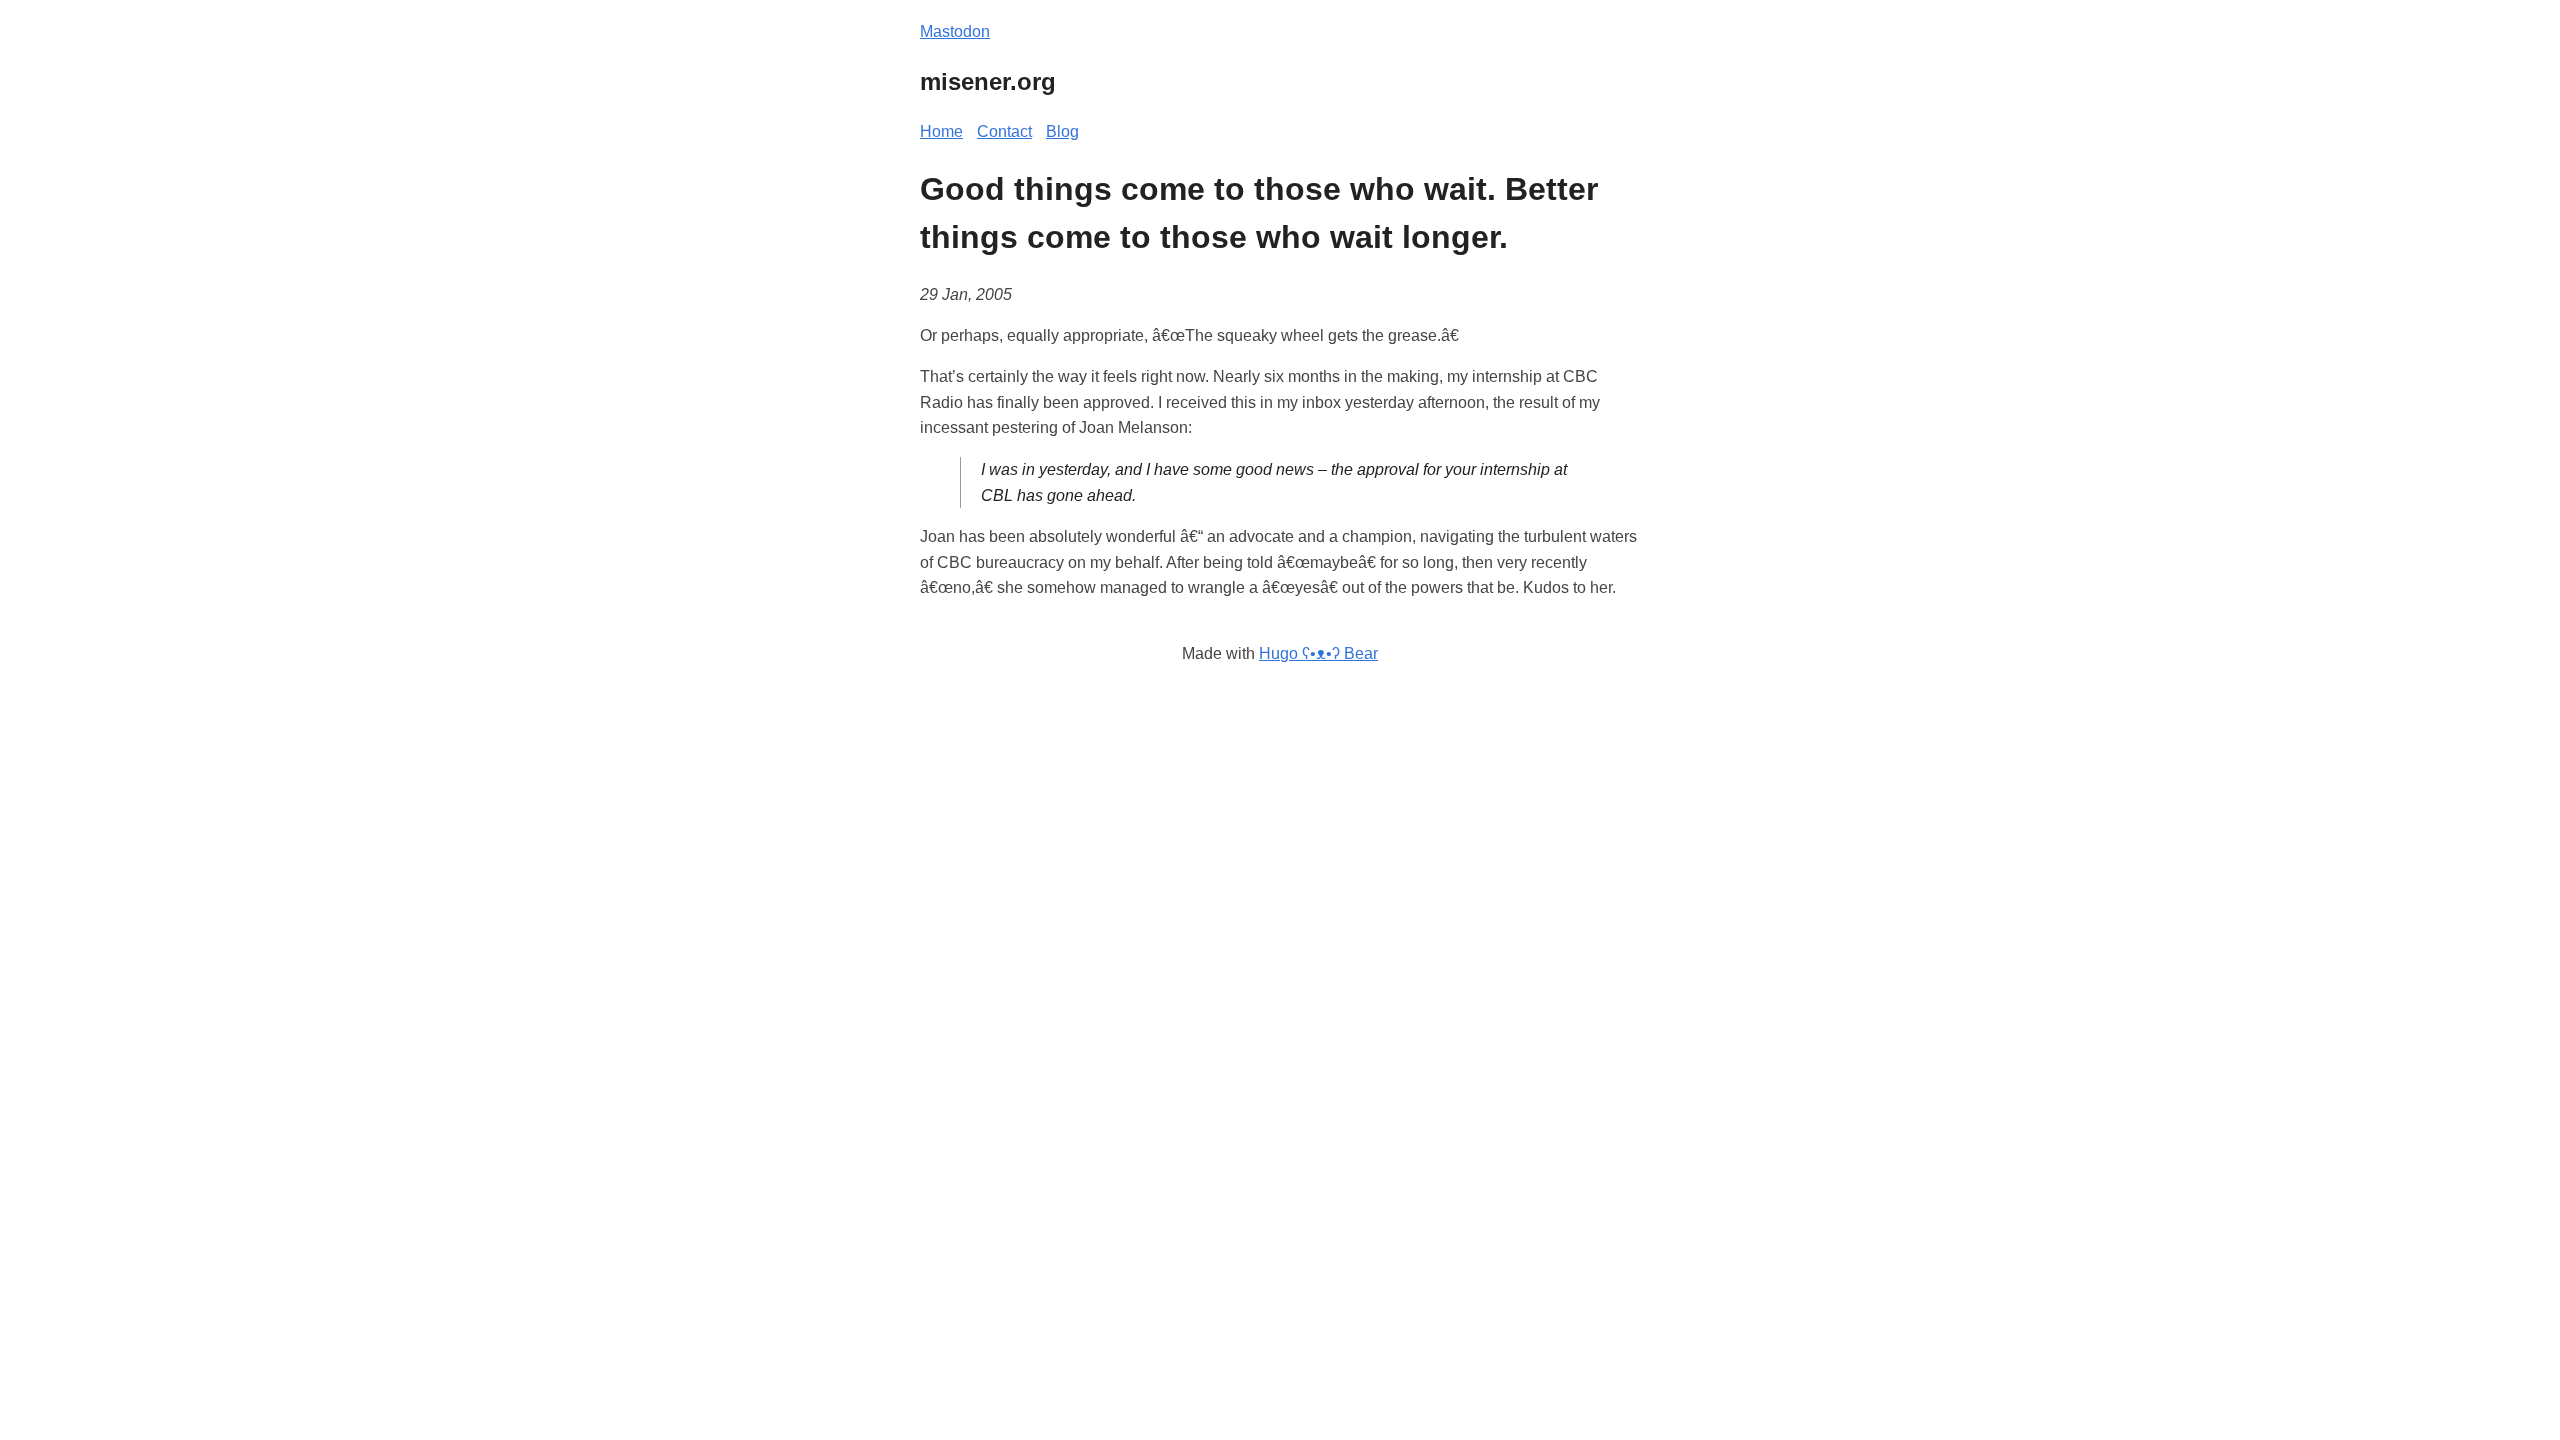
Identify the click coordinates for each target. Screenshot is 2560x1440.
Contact (1004, 131)
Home (941, 131)
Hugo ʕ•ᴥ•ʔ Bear (1318, 653)
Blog (1062, 131)
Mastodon (955, 31)
